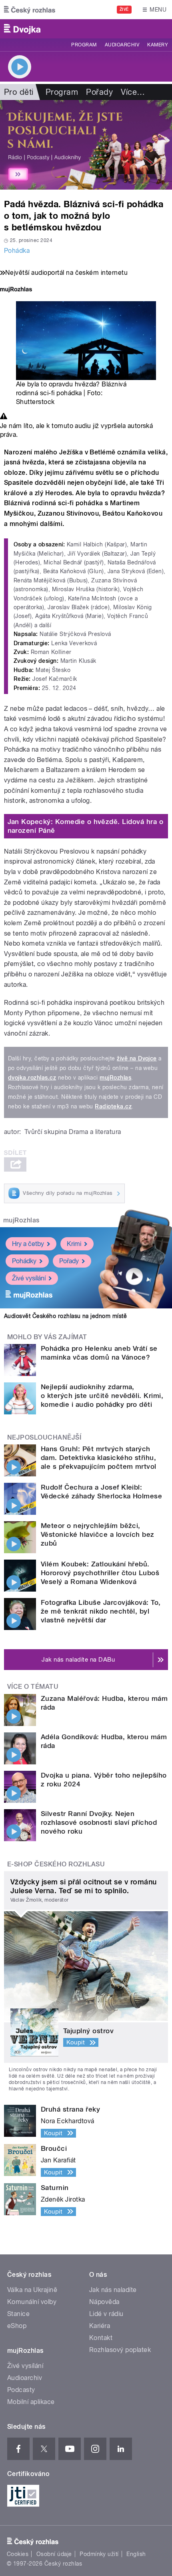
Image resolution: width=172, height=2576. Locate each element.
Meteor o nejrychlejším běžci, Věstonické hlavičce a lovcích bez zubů (98, 1534)
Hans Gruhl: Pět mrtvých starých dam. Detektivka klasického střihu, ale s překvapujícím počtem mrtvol (99, 1458)
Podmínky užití (99, 2554)
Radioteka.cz (113, 1106)
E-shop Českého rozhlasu (56, 1864)
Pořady (99, 92)
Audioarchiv (122, 45)
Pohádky (24, 1261)
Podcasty (21, 2390)
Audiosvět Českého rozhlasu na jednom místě (65, 1316)
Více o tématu (33, 1687)
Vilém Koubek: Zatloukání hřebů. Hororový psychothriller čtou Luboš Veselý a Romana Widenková (100, 1573)
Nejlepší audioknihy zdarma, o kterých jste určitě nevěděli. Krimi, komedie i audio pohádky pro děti (102, 1396)
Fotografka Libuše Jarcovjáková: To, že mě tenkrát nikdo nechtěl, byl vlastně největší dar (101, 1611)
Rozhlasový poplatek (120, 2350)
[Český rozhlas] (30, 10)
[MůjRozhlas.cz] (16, 290)
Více (133, 92)
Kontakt (101, 2338)
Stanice (18, 2314)
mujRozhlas (115, 1078)
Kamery (158, 45)
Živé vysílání (29, 1278)
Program (84, 45)
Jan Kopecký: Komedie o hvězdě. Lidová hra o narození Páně (86, 826)
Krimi (74, 1244)
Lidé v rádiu (106, 2314)
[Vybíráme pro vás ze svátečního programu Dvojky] (86, 145)
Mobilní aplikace (31, 2402)
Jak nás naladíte (113, 2290)
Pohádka (17, 251)
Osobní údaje (54, 2554)
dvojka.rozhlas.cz (32, 1078)
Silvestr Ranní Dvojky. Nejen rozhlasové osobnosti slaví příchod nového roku (99, 1822)
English (136, 2554)
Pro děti (19, 92)
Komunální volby (32, 2302)
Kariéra (100, 2326)
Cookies (18, 2554)
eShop (17, 2326)
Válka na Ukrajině (32, 2290)
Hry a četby (28, 1244)
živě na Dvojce (137, 1058)
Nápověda (104, 2302)
